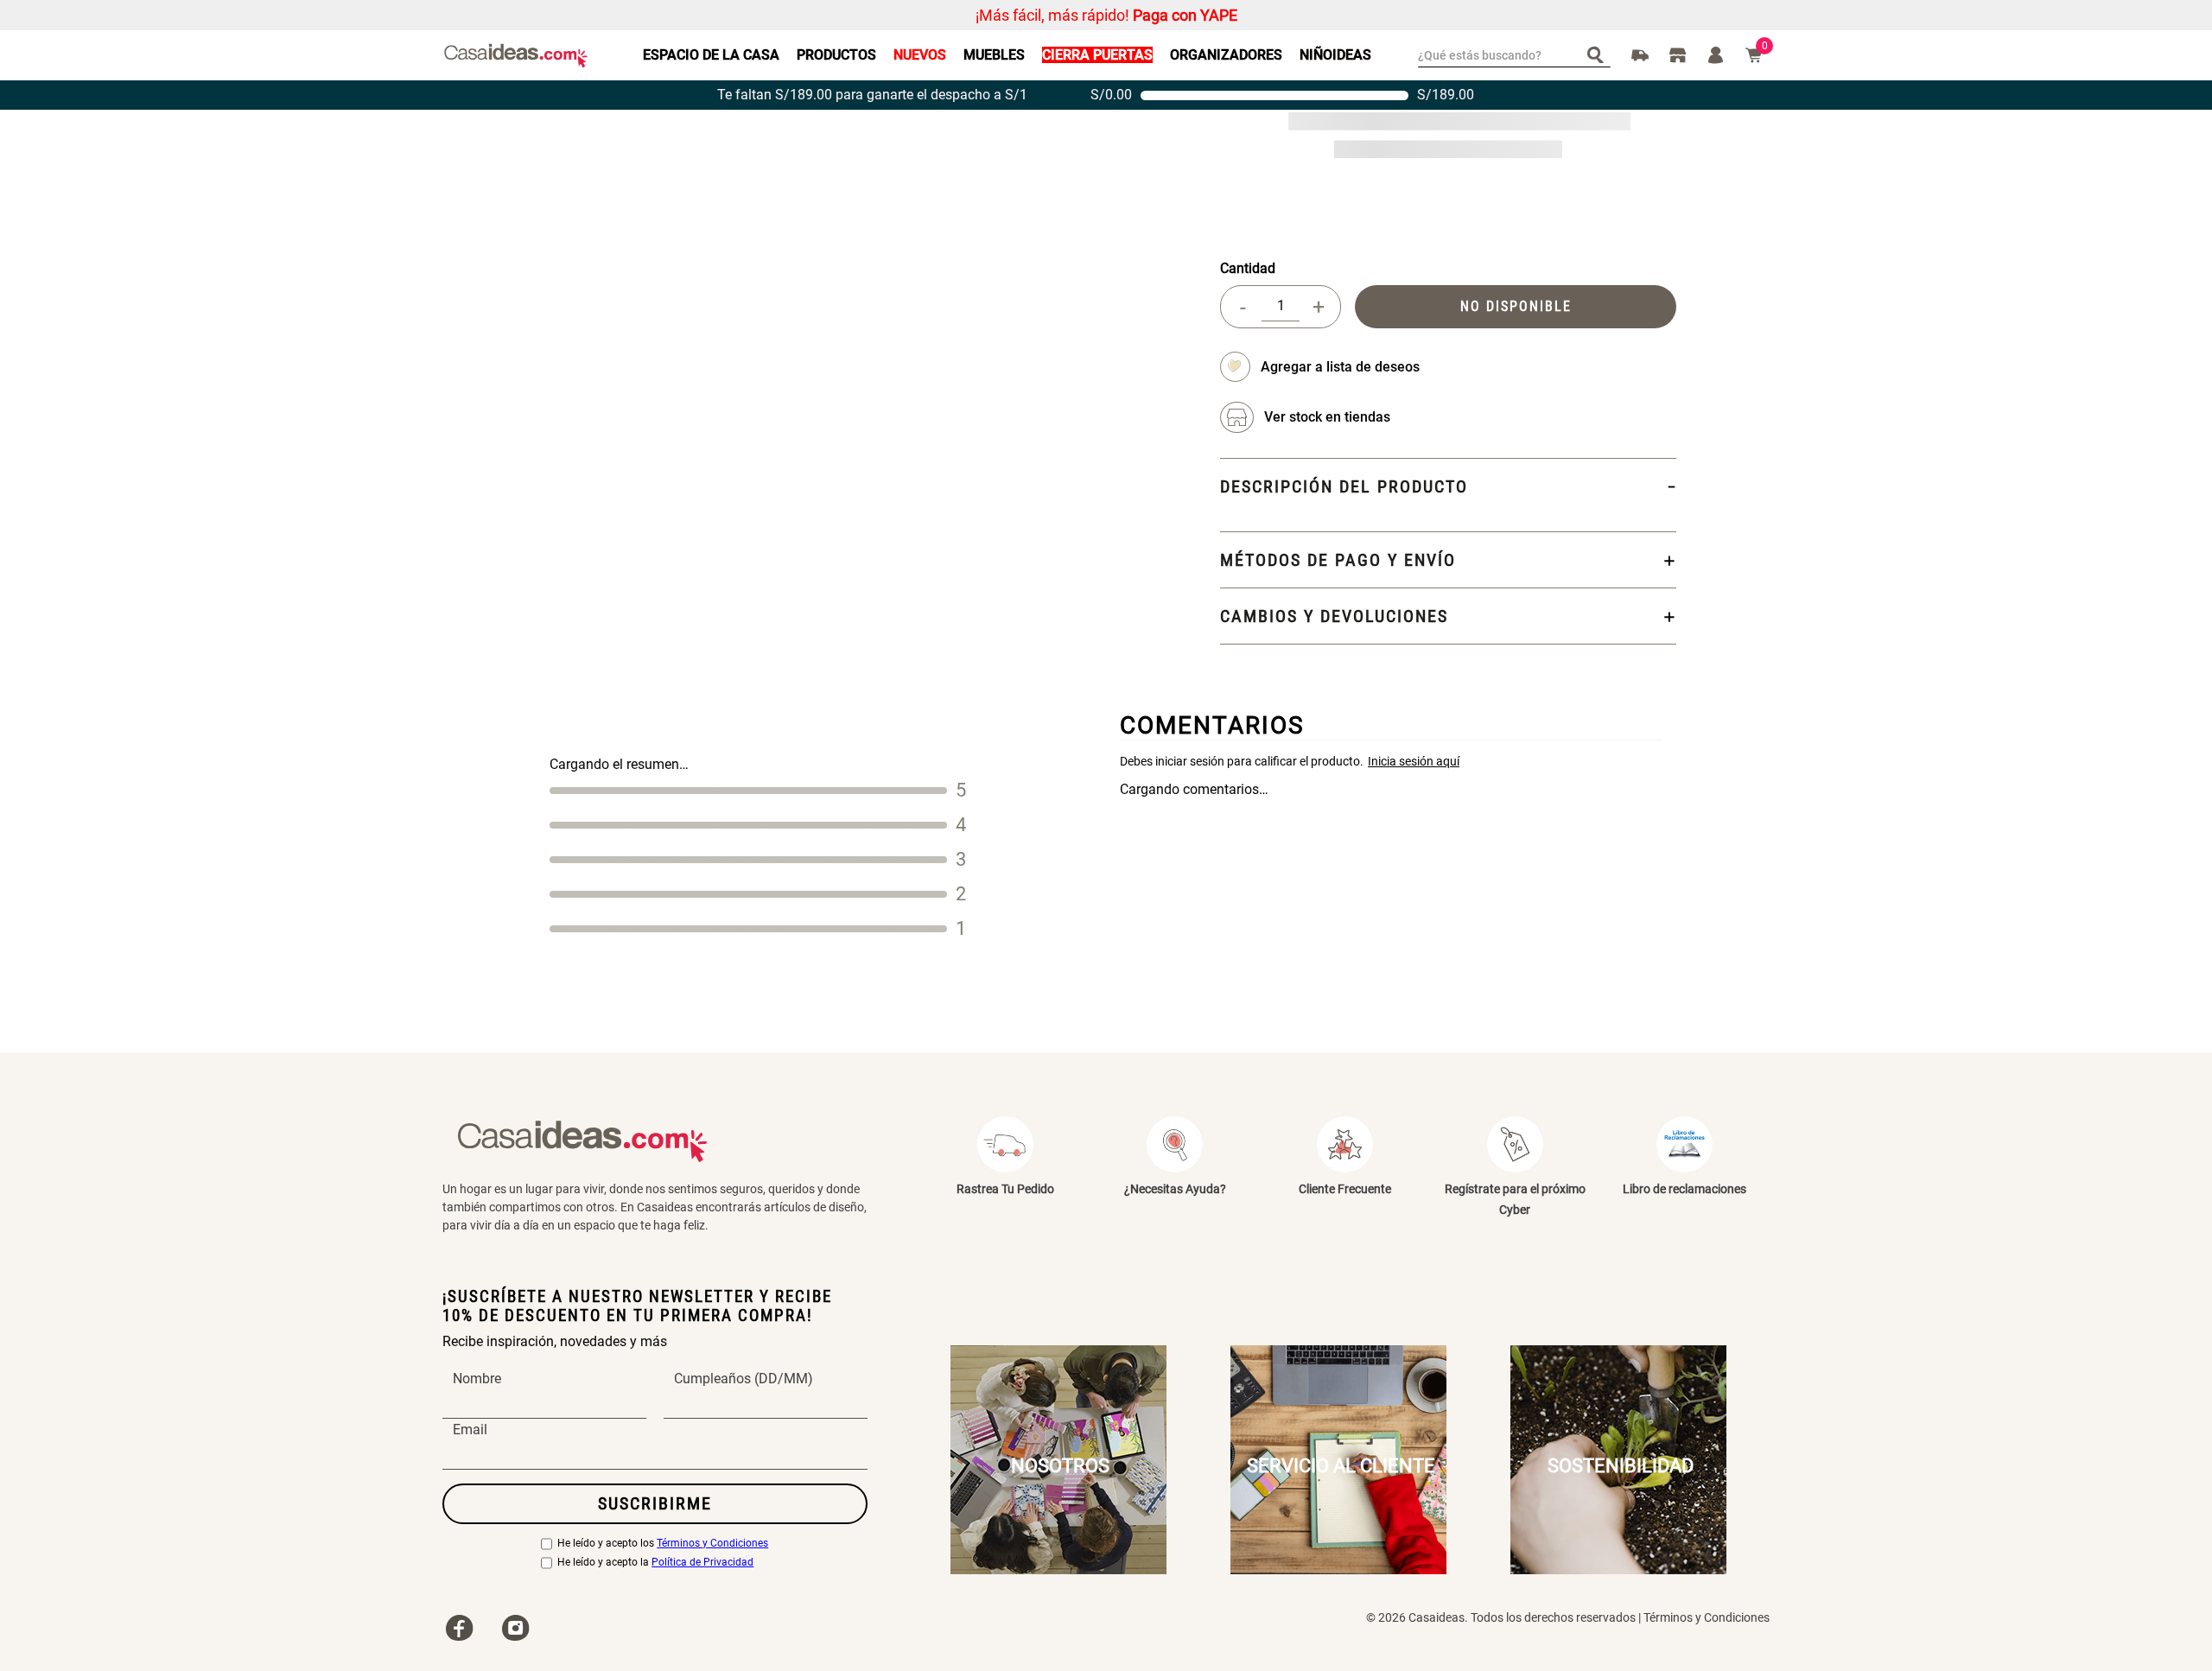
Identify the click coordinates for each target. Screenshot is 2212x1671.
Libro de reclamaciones (1684, 1189)
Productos (836, 55)
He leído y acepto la (655, 1563)
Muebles (994, 55)
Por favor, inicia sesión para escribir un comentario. (1391, 761)
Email (470, 1430)
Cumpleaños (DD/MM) (744, 1379)
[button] (1327, 417)
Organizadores (1226, 55)
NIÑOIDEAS (1335, 55)
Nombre (477, 1379)
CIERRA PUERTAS (1097, 55)
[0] (1754, 55)
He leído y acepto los (663, 1544)
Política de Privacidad (702, 1563)
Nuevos (920, 55)
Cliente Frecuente (1345, 1189)
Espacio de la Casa (711, 55)
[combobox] (1514, 55)
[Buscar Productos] (1599, 54)
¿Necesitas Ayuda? (1175, 1189)
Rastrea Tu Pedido (1005, 1189)
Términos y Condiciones (712, 1544)
